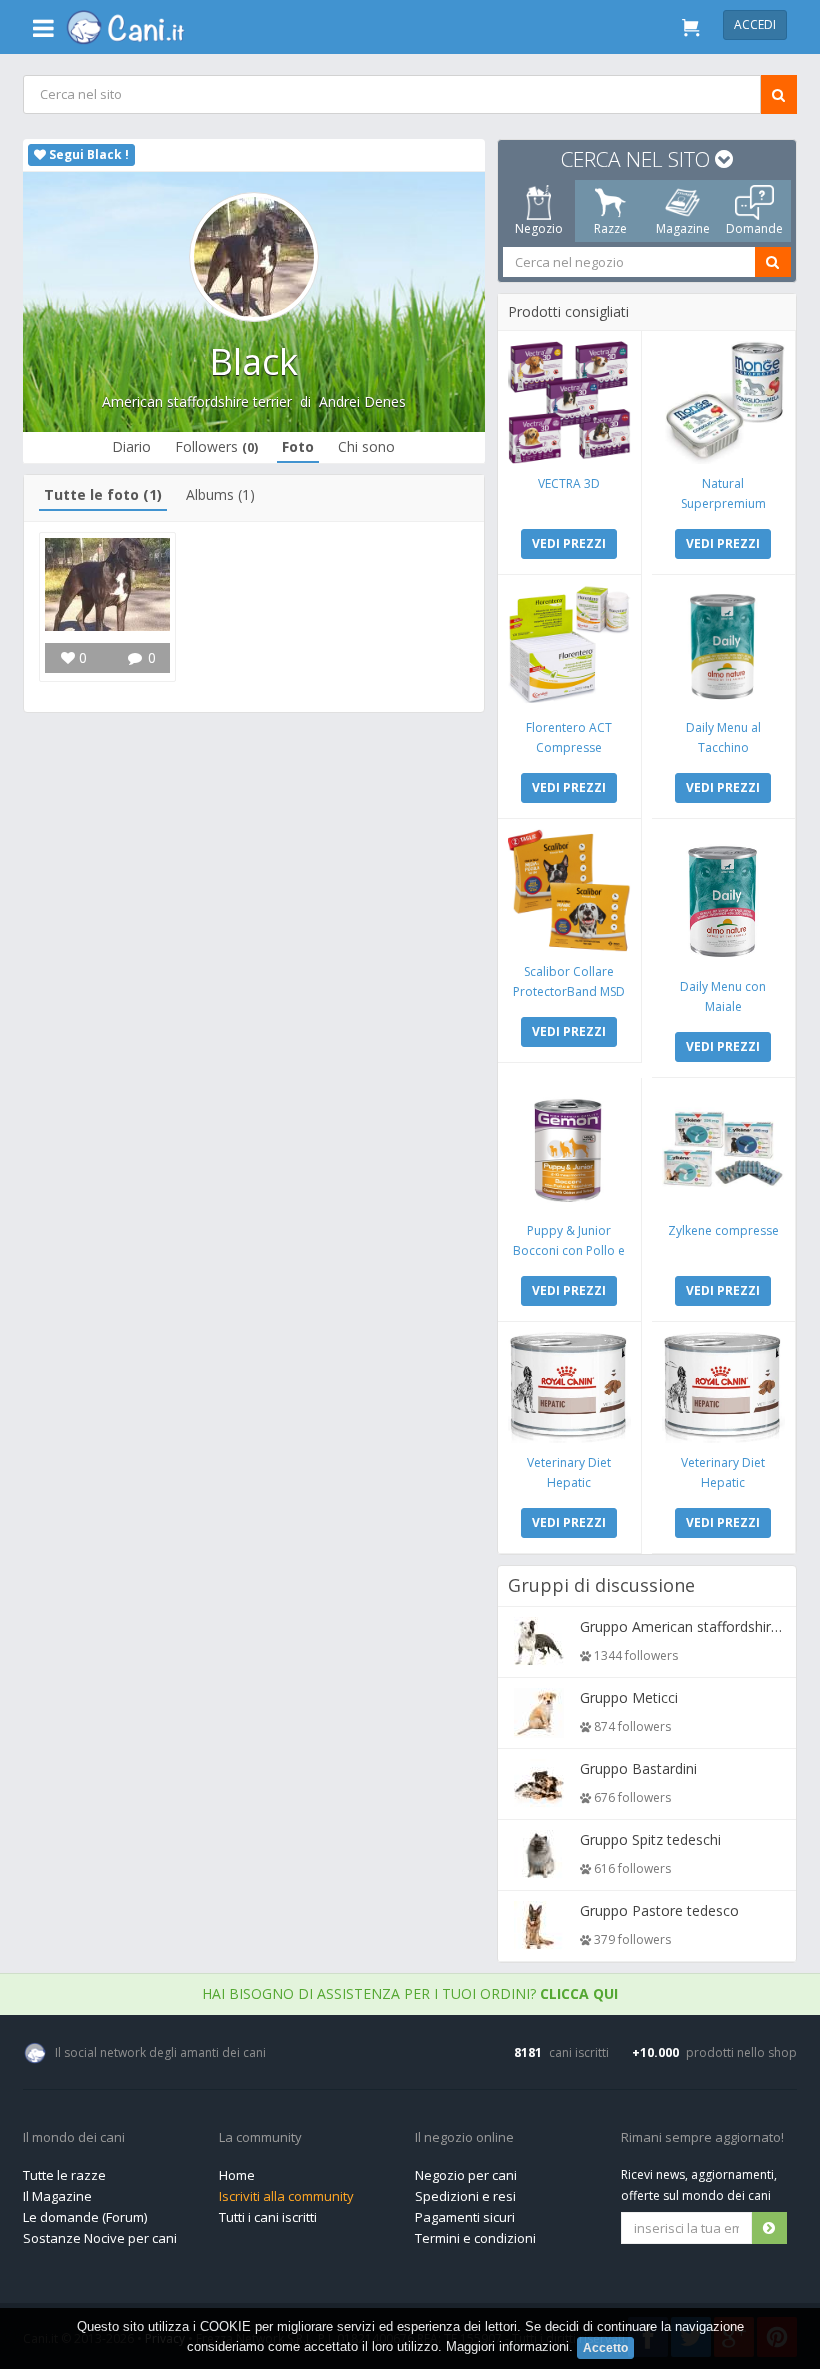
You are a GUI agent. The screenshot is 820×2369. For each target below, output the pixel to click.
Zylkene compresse (723, 1230)
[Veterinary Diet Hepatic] (569, 1387)
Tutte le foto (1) (103, 494)
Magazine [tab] (683, 228)
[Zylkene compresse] (723, 1149)
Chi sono (367, 446)
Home (237, 2175)
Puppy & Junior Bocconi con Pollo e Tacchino (569, 1250)
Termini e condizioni (475, 2238)
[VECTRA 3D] (569, 402)
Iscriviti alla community (286, 2196)
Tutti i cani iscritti (268, 2217)
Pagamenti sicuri (465, 2217)
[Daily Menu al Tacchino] (723, 646)
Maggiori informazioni (507, 2346)
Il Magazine (57, 2196)
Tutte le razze (64, 2175)
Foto (299, 446)
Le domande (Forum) (85, 2217)
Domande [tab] (754, 228)
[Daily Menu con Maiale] (723, 898)
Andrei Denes (362, 401)
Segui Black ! (87, 154)
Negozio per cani (466, 2175)
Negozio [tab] (539, 228)
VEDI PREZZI (569, 543)
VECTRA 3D (569, 483)
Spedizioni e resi (465, 2196)
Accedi (755, 24)
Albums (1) (220, 494)
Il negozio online (464, 2138)
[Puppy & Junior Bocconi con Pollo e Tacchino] (569, 1149)
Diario (132, 446)
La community (260, 2138)
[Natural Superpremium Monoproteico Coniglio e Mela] (723, 402)
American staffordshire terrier (197, 401)
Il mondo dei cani (74, 2138)
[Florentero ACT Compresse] (569, 646)
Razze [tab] (610, 228)
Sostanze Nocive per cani (100, 2238)
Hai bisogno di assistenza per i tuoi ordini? (410, 1993)
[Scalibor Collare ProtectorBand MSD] (569, 890)
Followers (217, 446)
